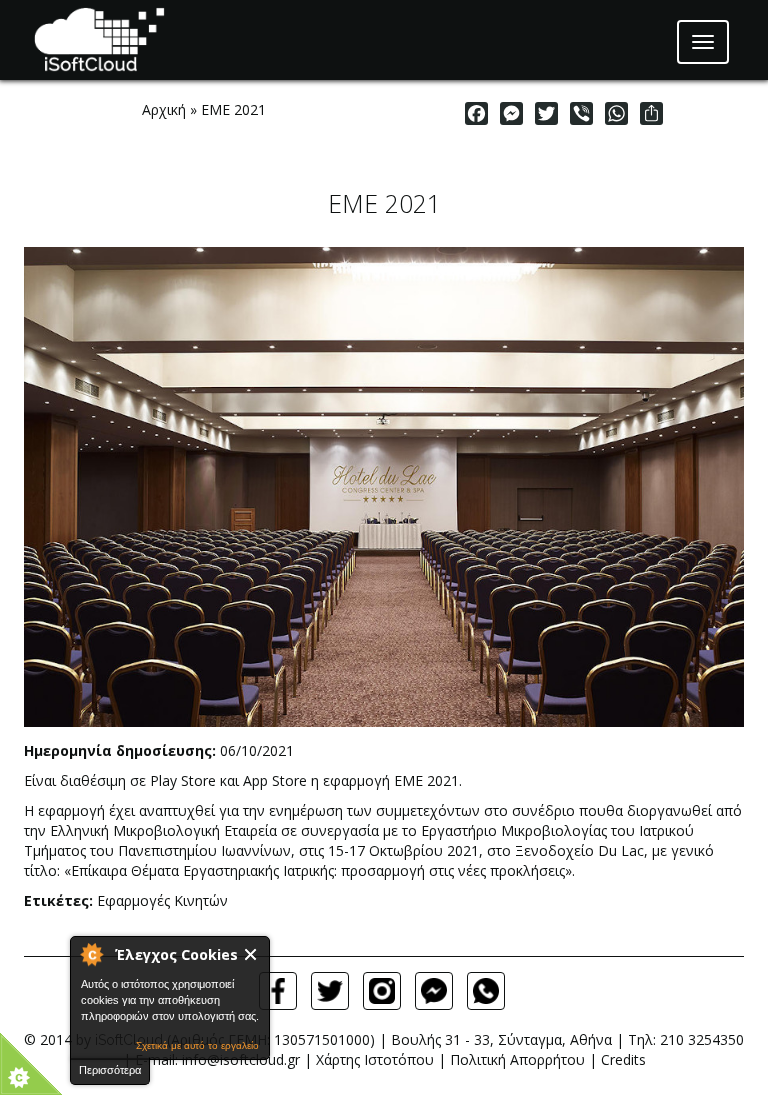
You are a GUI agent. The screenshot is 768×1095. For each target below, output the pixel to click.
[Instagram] (382, 991)
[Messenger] (434, 991)
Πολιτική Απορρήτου (517, 1059)
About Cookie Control (91, 954)
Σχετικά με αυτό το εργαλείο (197, 1045)
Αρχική (164, 109)
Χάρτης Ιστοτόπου (375, 1059)
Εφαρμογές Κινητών (162, 900)
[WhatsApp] (486, 991)
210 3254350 (702, 1039)
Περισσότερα (110, 1070)
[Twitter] (330, 991)
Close (251, 954)
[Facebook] (278, 991)
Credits (623, 1059)
